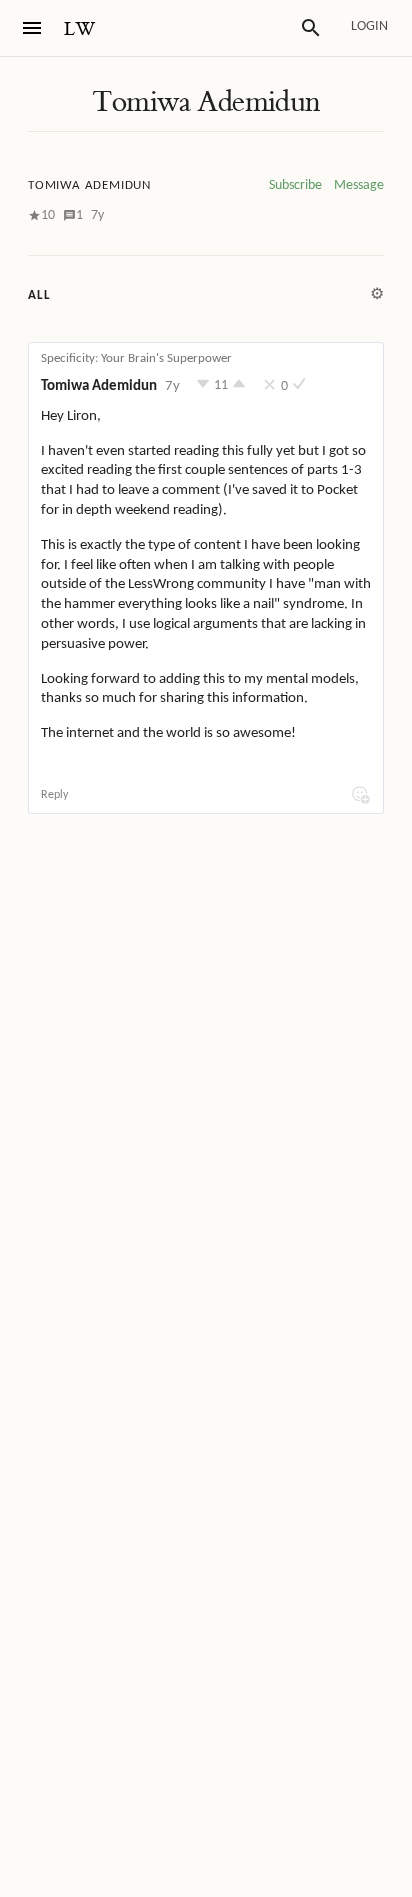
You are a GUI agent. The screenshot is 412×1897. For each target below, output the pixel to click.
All (39, 295)
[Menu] (32, 28)
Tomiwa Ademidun (205, 102)
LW (80, 29)
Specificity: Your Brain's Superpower (136, 358)
